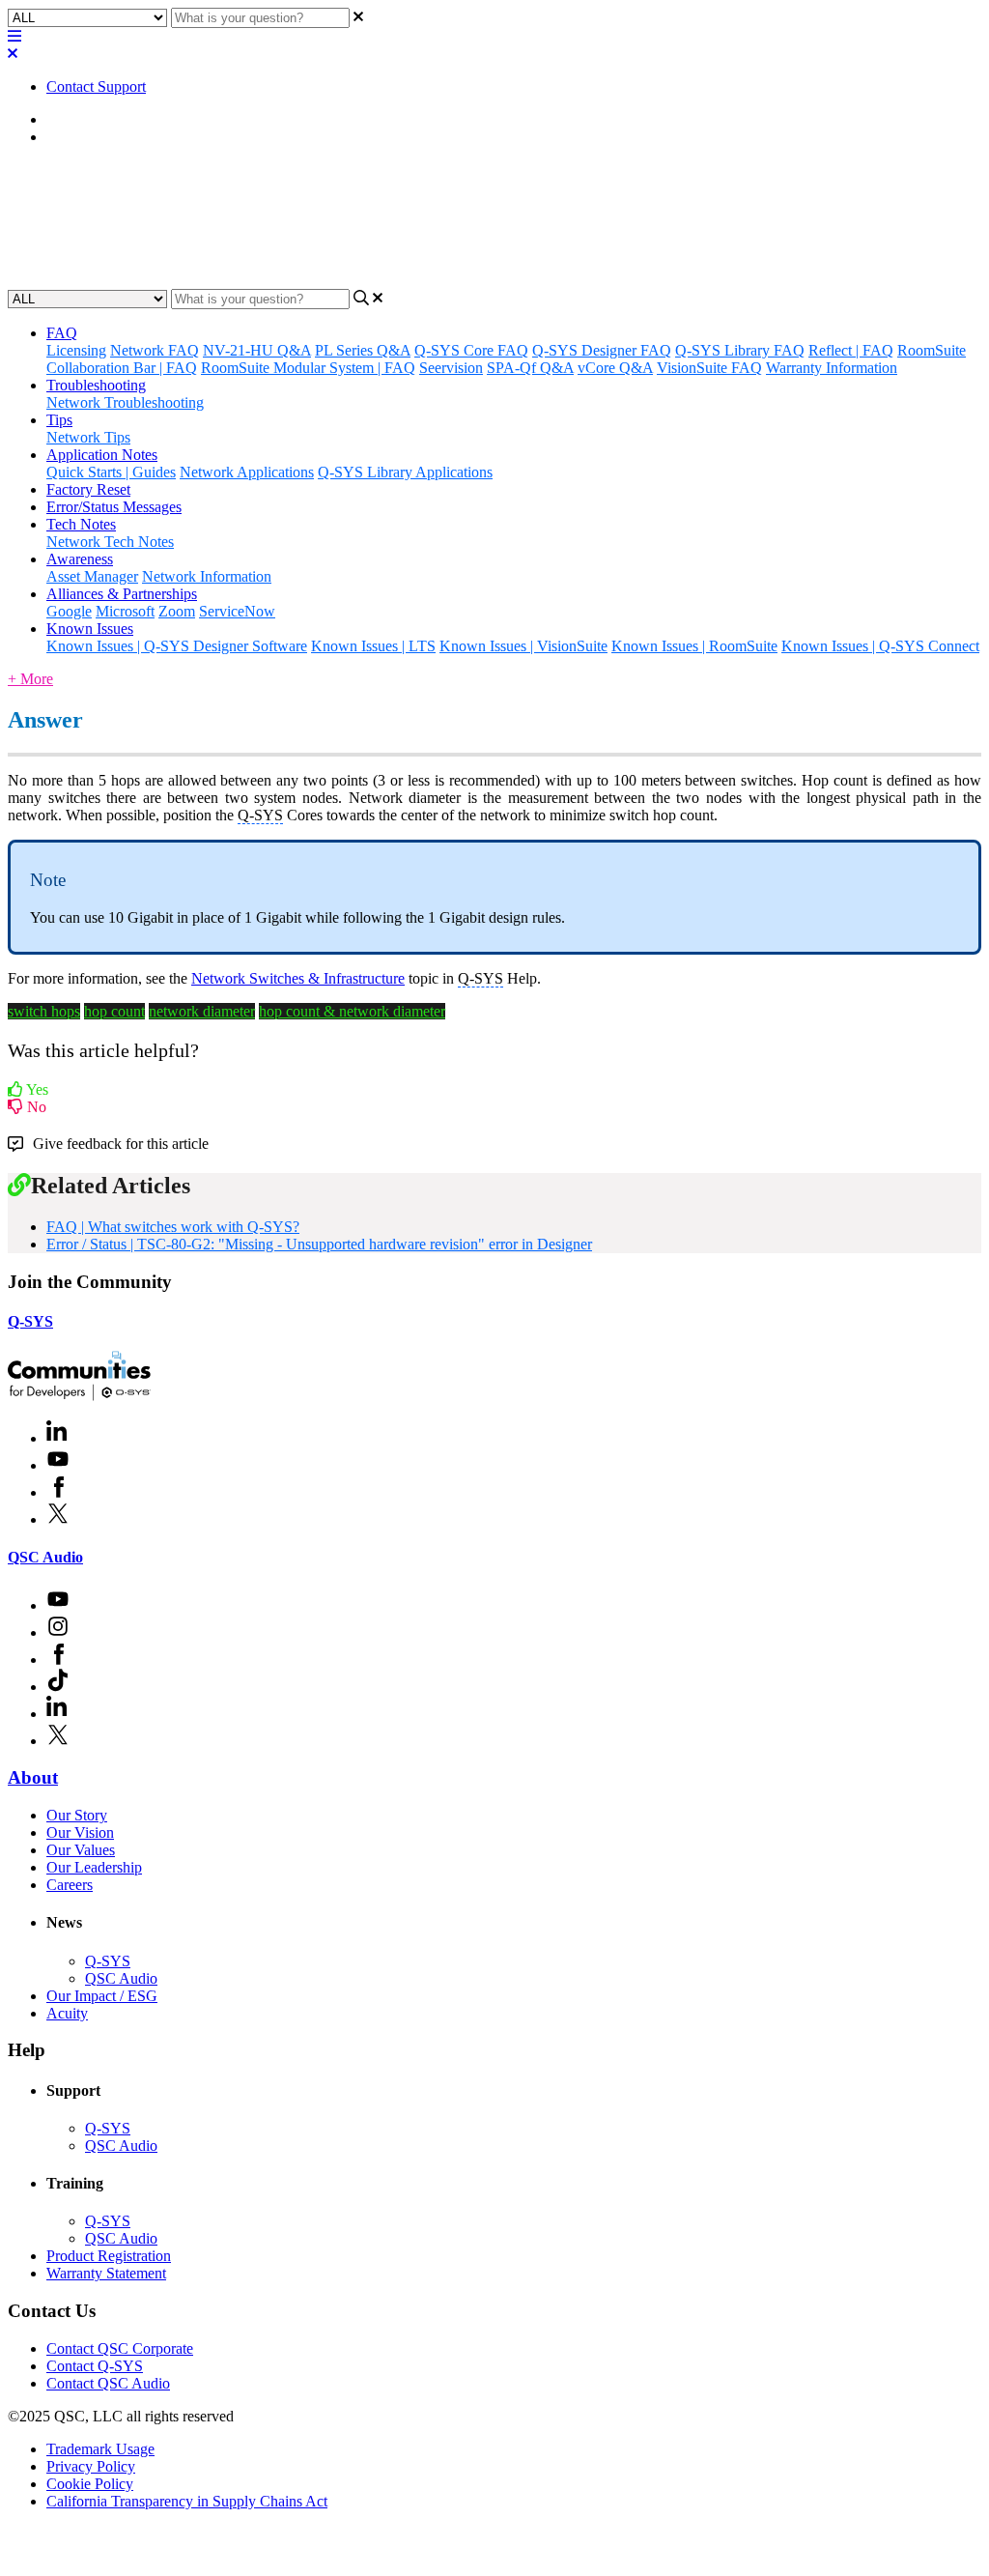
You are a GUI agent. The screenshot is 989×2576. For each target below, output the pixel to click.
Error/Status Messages (114, 507)
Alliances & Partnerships (122, 594)
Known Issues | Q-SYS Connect (880, 646)
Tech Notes (81, 524)
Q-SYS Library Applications (405, 472)
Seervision (451, 368)
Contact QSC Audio (108, 2383)
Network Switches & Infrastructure (298, 978)
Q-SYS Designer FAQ (602, 350)
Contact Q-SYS (95, 2366)
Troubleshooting (96, 385)
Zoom (177, 611)
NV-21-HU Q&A (257, 350)
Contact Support (96, 86)
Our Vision (80, 1832)
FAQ (62, 137)
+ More (30, 679)
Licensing (76, 350)
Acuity (67, 2013)
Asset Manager (92, 576)
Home (65, 119)
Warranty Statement (106, 2273)
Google (69, 611)
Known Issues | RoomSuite (694, 646)
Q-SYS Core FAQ (471, 350)
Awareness (80, 559)
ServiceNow (237, 611)
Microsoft (125, 611)
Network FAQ (155, 350)
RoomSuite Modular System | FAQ (308, 368)
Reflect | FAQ (851, 350)
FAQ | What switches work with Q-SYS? (173, 1227)
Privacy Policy (91, 2466)
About (33, 1777)
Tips (59, 420)
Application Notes (102, 455)
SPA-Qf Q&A (530, 368)
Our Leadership (94, 1867)
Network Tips (88, 437)
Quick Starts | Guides (111, 472)
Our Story (77, 1815)
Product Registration (109, 2256)
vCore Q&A (615, 368)
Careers (70, 1885)
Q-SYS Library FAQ (740, 350)
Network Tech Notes (110, 542)
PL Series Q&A (363, 350)
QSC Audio (45, 1557)
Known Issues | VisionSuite (523, 646)
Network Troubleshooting (125, 402)
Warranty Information (832, 368)
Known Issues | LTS (373, 646)
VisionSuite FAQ (709, 368)
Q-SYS (30, 1321)
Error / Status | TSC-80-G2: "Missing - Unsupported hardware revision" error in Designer (319, 1244)
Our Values (81, 1850)
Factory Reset (88, 489)
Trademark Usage (100, 2449)
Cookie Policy (90, 2484)
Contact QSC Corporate (120, 2348)
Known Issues (90, 629)
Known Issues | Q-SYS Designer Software (177, 646)
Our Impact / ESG (102, 1996)
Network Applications (247, 472)
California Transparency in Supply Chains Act (187, 2501)
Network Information (207, 576)
